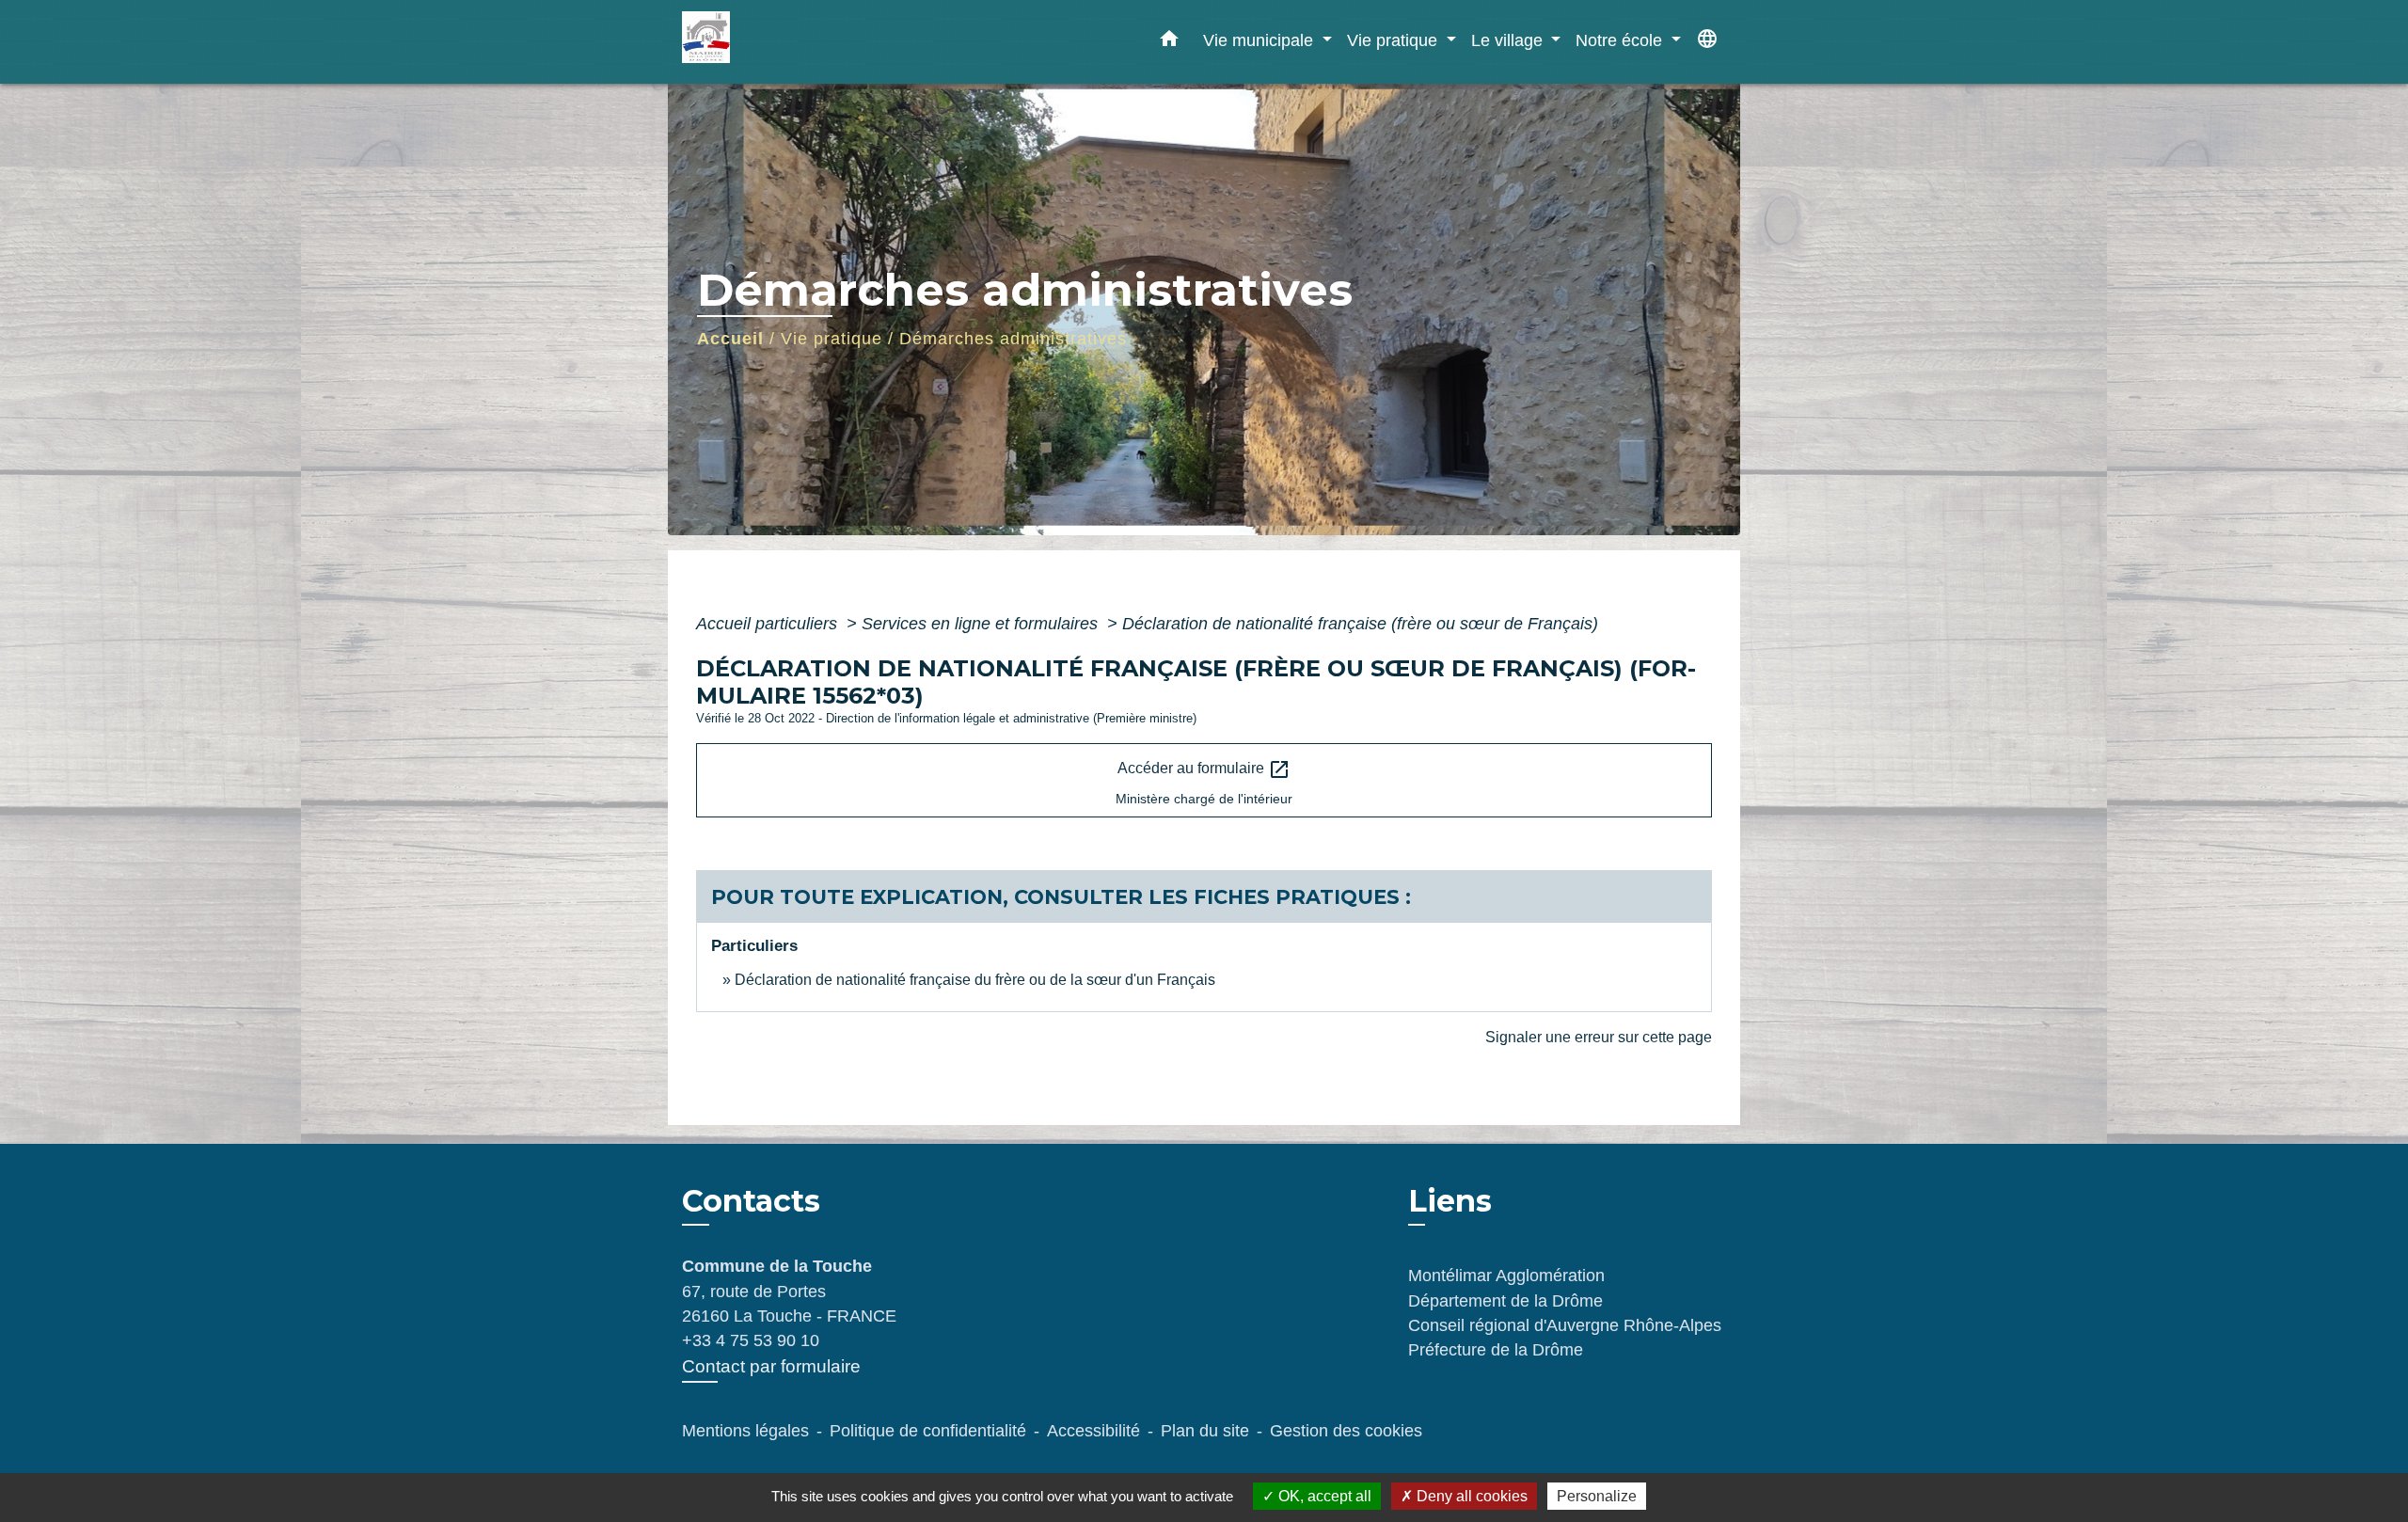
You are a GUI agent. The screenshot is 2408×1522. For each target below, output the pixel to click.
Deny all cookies (1470, 1496)
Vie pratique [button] (1394, 40)
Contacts (751, 1201)
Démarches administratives (1013, 339)
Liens (1450, 1201)
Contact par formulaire (771, 1366)
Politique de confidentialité (928, 1431)
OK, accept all (1323, 1496)
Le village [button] (1509, 40)
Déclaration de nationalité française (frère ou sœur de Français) (1360, 624)
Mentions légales (745, 1431)
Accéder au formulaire (1204, 769)
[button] (1169, 42)
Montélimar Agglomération (1506, 1276)
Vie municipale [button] (1260, 40)
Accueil (730, 339)
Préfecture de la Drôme (1496, 1350)
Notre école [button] (1621, 40)
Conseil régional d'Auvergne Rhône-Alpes (1565, 1325)
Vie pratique (832, 339)
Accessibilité (1093, 1431)
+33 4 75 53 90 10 (751, 1340)
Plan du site (1205, 1431)
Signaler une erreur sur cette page (1599, 1037)
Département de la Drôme (1505, 1301)
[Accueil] (800, 42)
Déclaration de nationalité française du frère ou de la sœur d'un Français (975, 980)
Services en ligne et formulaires (982, 624)
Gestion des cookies (1346, 1431)
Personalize (1597, 1496)
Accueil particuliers (769, 624)
